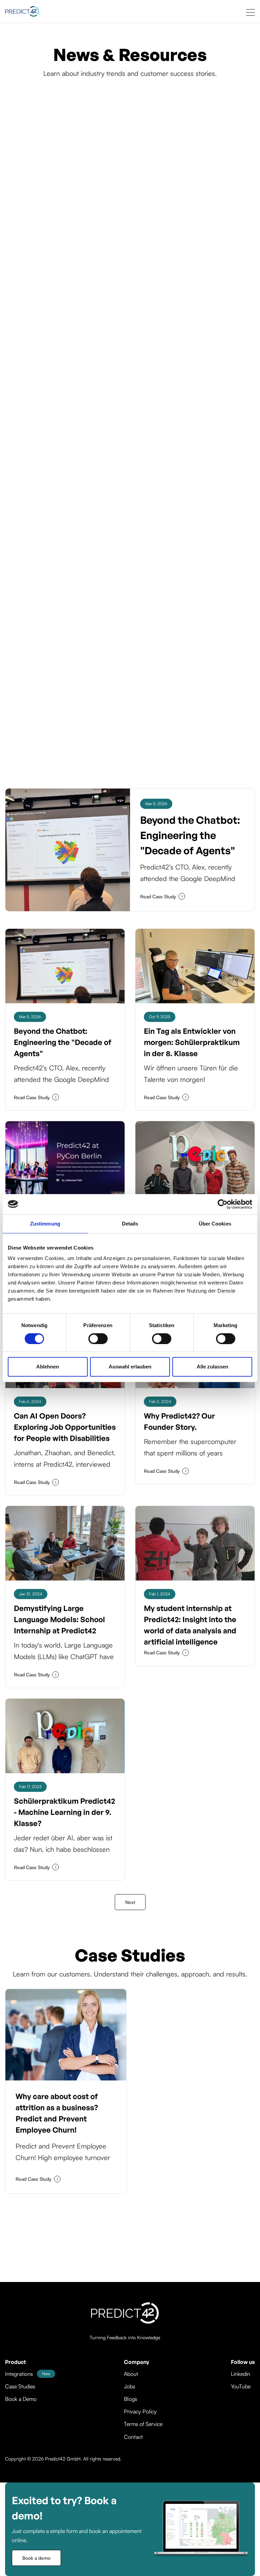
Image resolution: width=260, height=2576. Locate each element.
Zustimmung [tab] (45, 1224)
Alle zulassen (212, 1367)
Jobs (129, 2386)
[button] (251, 11)
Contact (133, 2437)
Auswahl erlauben (130, 1367)
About (131, 2374)
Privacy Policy (140, 2411)
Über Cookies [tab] (215, 1224)
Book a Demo (21, 2399)
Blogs (131, 2399)
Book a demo (36, 2558)
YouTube (241, 2386)
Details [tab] (130, 1224)
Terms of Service (143, 2424)
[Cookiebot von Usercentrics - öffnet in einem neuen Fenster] (223, 1204)
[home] (22, 11)
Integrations (19, 2374)
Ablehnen (48, 1367)
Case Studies (20, 2386)
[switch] (98, 1339)
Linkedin (241, 2374)
